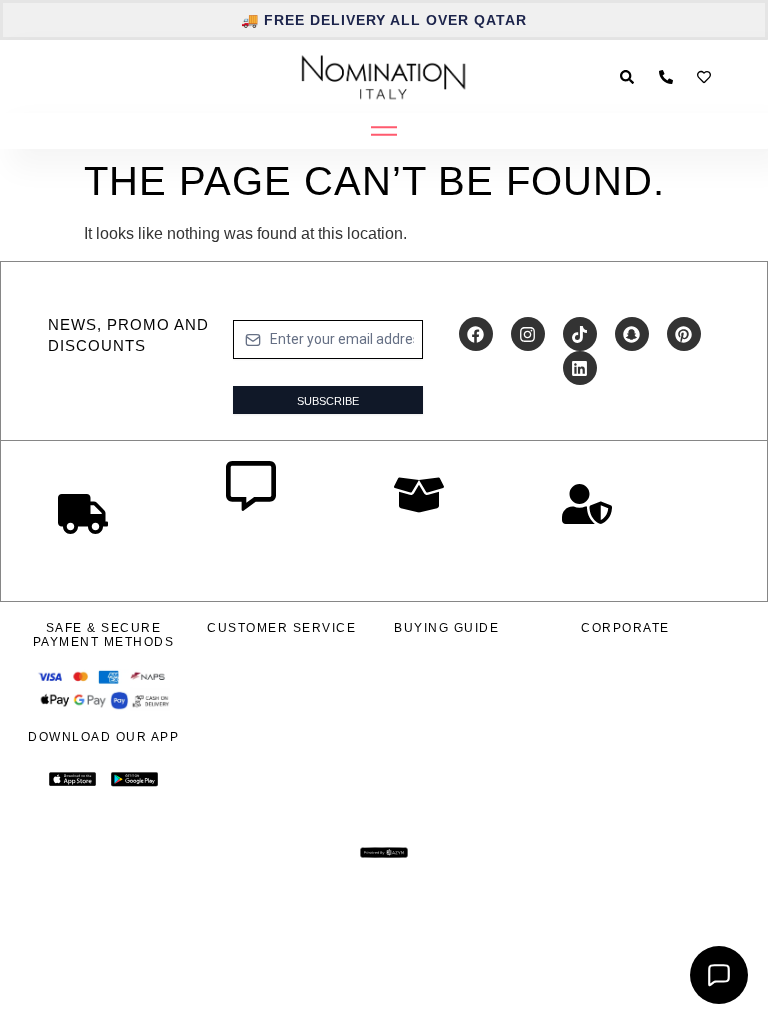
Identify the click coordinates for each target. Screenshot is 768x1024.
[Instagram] (528, 334)
